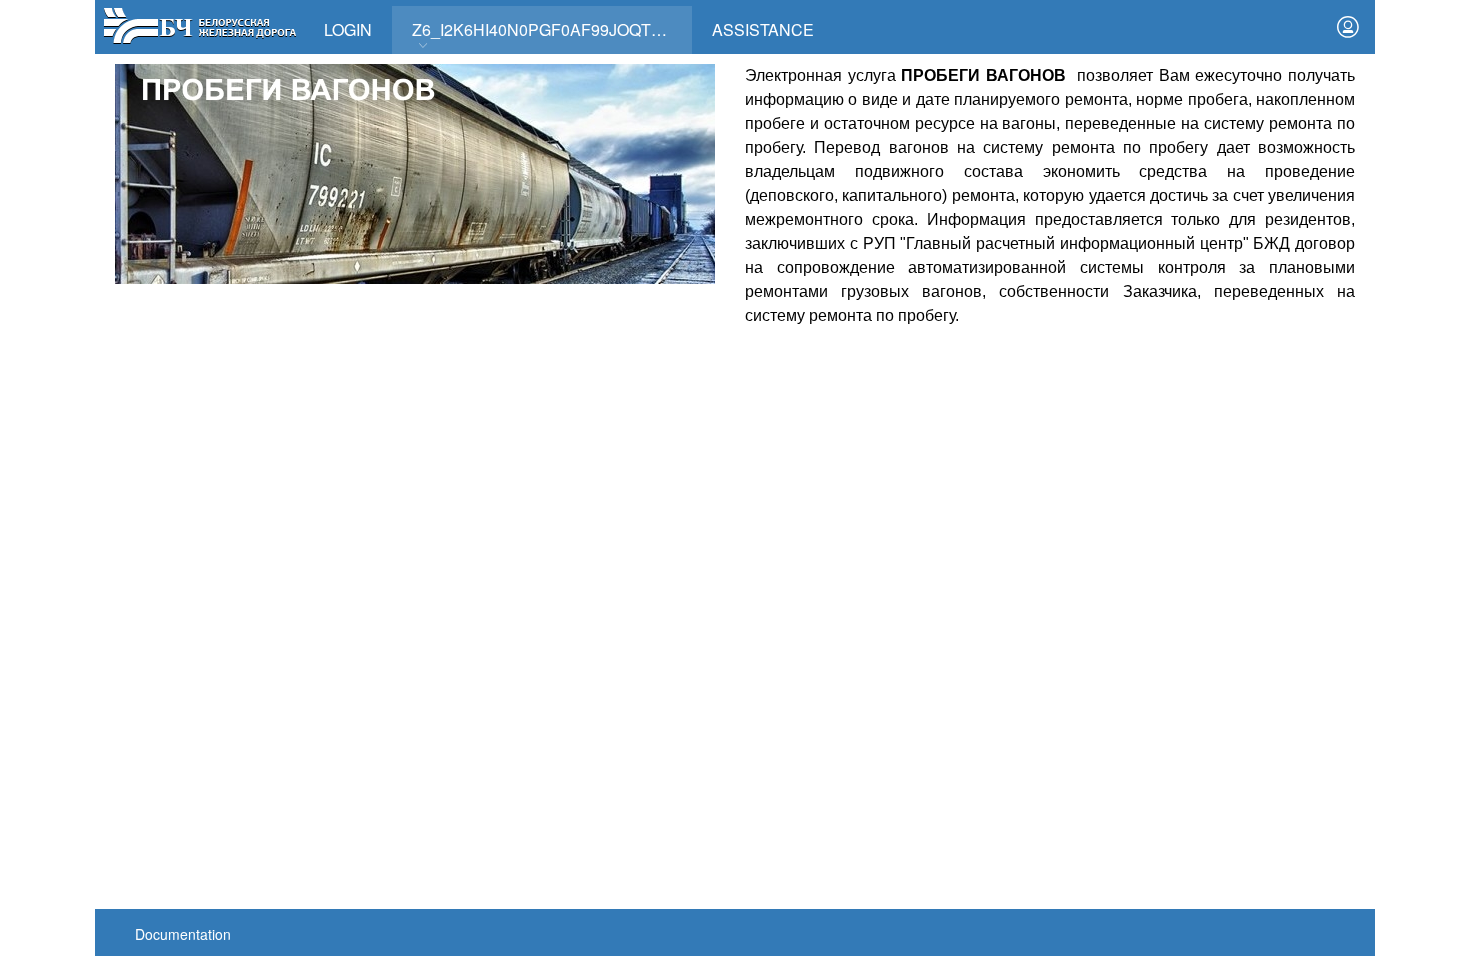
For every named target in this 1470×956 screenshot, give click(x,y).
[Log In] (1348, 27)
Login (348, 29)
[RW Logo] (199, 23)
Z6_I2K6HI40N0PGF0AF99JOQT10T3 (550, 29)
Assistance (763, 29)
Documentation (183, 934)
